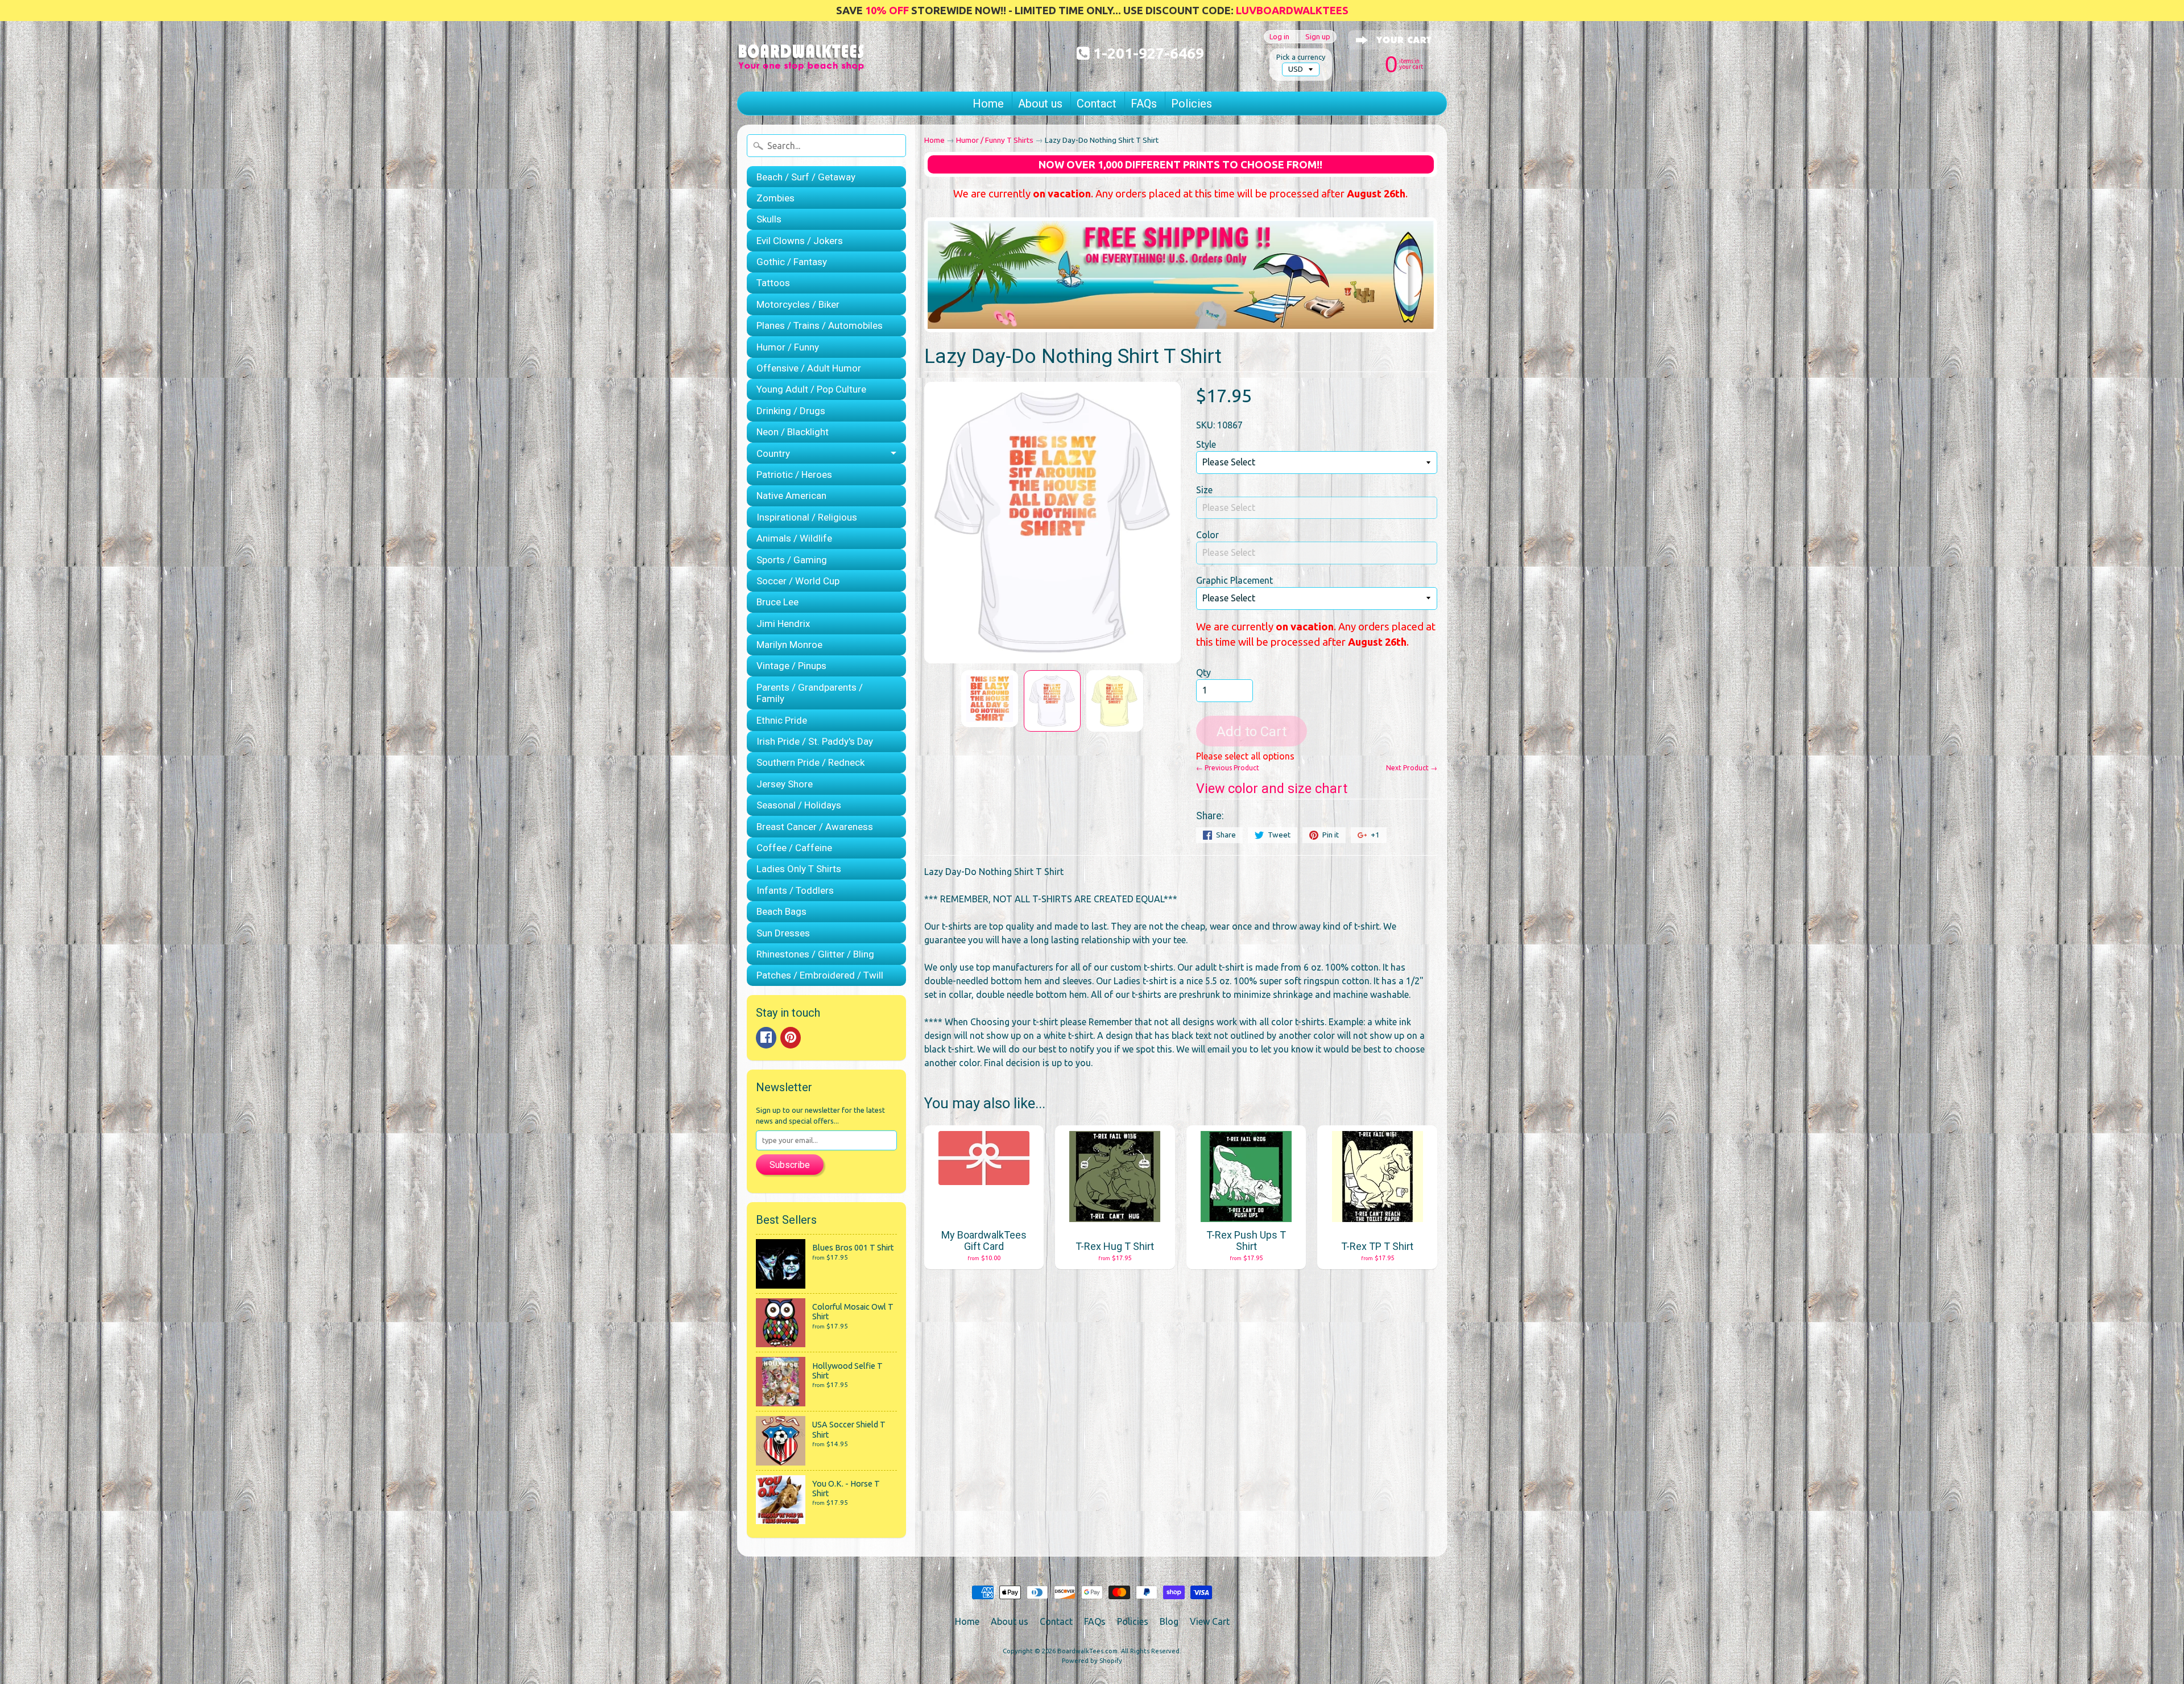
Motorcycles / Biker (798, 304)
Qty (1203, 672)
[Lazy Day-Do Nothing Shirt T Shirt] (990, 699)
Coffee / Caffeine (794, 848)
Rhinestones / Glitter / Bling (815, 954)
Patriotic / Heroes (794, 474)
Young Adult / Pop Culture (811, 389)
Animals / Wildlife (794, 538)
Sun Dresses (783, 933)
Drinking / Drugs (791, 411)
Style (1206, 444)
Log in (1279, 37)
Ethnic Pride (782, 720)
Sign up (1318, 37)
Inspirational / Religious (807, 517)
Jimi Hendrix (783, 624)
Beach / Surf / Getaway (806, 177)
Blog (1169, 1621)
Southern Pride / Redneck (810, 762)
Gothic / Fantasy (792, 262)
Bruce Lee (777, 602)
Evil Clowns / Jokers (800, 241)
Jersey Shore (785, 784)
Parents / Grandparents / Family (810, 693)
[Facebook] (766, 1038)
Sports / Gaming (792, 560)
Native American (791, 496)
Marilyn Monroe (789, 645)
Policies (1192, 104)
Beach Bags (781, 911)
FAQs (1144, 104)
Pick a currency (1301, 57)
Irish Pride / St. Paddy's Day (815, 741)
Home (988, 104)
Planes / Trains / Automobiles (820, 325)
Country (773, 453)
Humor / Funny (788, 347)
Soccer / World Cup (798, 581)
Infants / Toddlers (795, 890)
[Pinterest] (791, 1038)
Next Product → (1412, 768)
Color (1207, 535)
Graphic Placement (1234, 580)
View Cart (1210, 1621)
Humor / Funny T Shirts (995, 140)
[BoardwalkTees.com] (801, 56)
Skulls (769, 219)
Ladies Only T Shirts (799, 869)
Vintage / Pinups (791, 666)
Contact (1097, 104)
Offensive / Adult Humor (809, 368)
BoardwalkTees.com (1087, 1651)
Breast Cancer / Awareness (815, 827)
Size (1204, 490)
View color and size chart (1272, 789)
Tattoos (773, 283)
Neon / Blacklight (793, 432)
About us (1040, 104)
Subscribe (790, 1165)
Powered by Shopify (1092, 1661)
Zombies (775, 198)
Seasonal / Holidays (799, 805)
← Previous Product (1228, 768)
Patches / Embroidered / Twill (820, 975)
